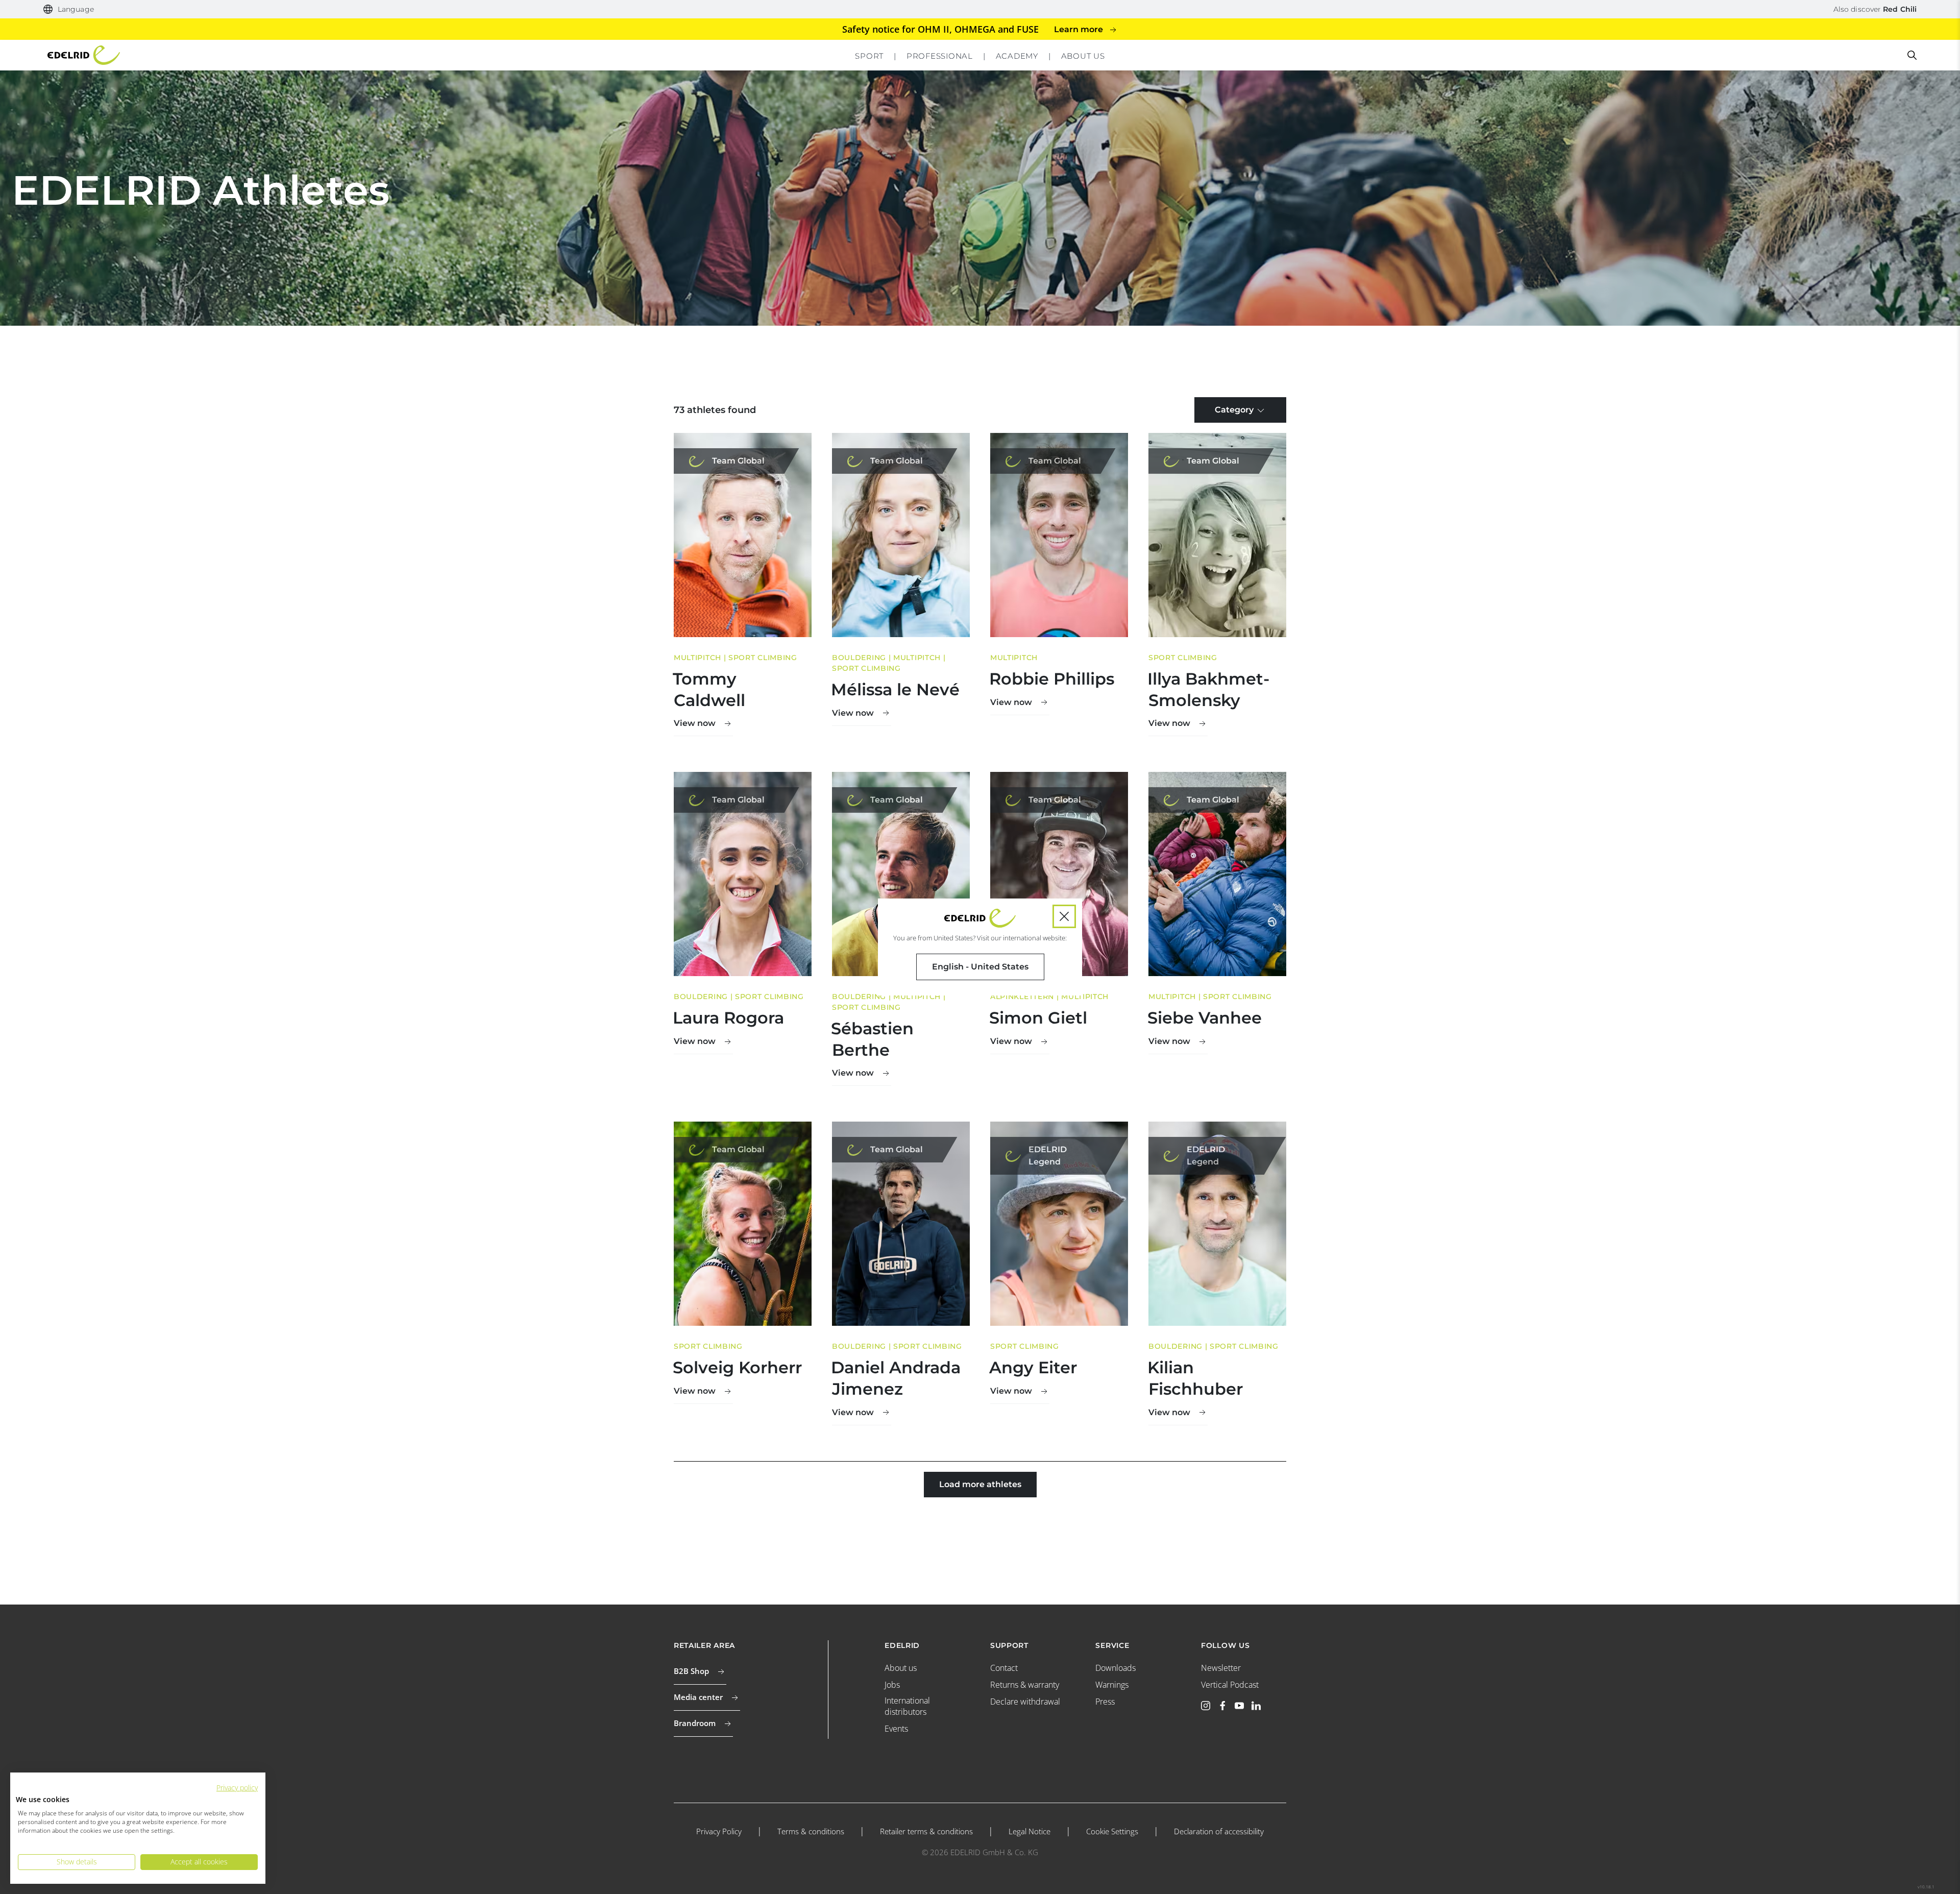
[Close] (1064, 916)
